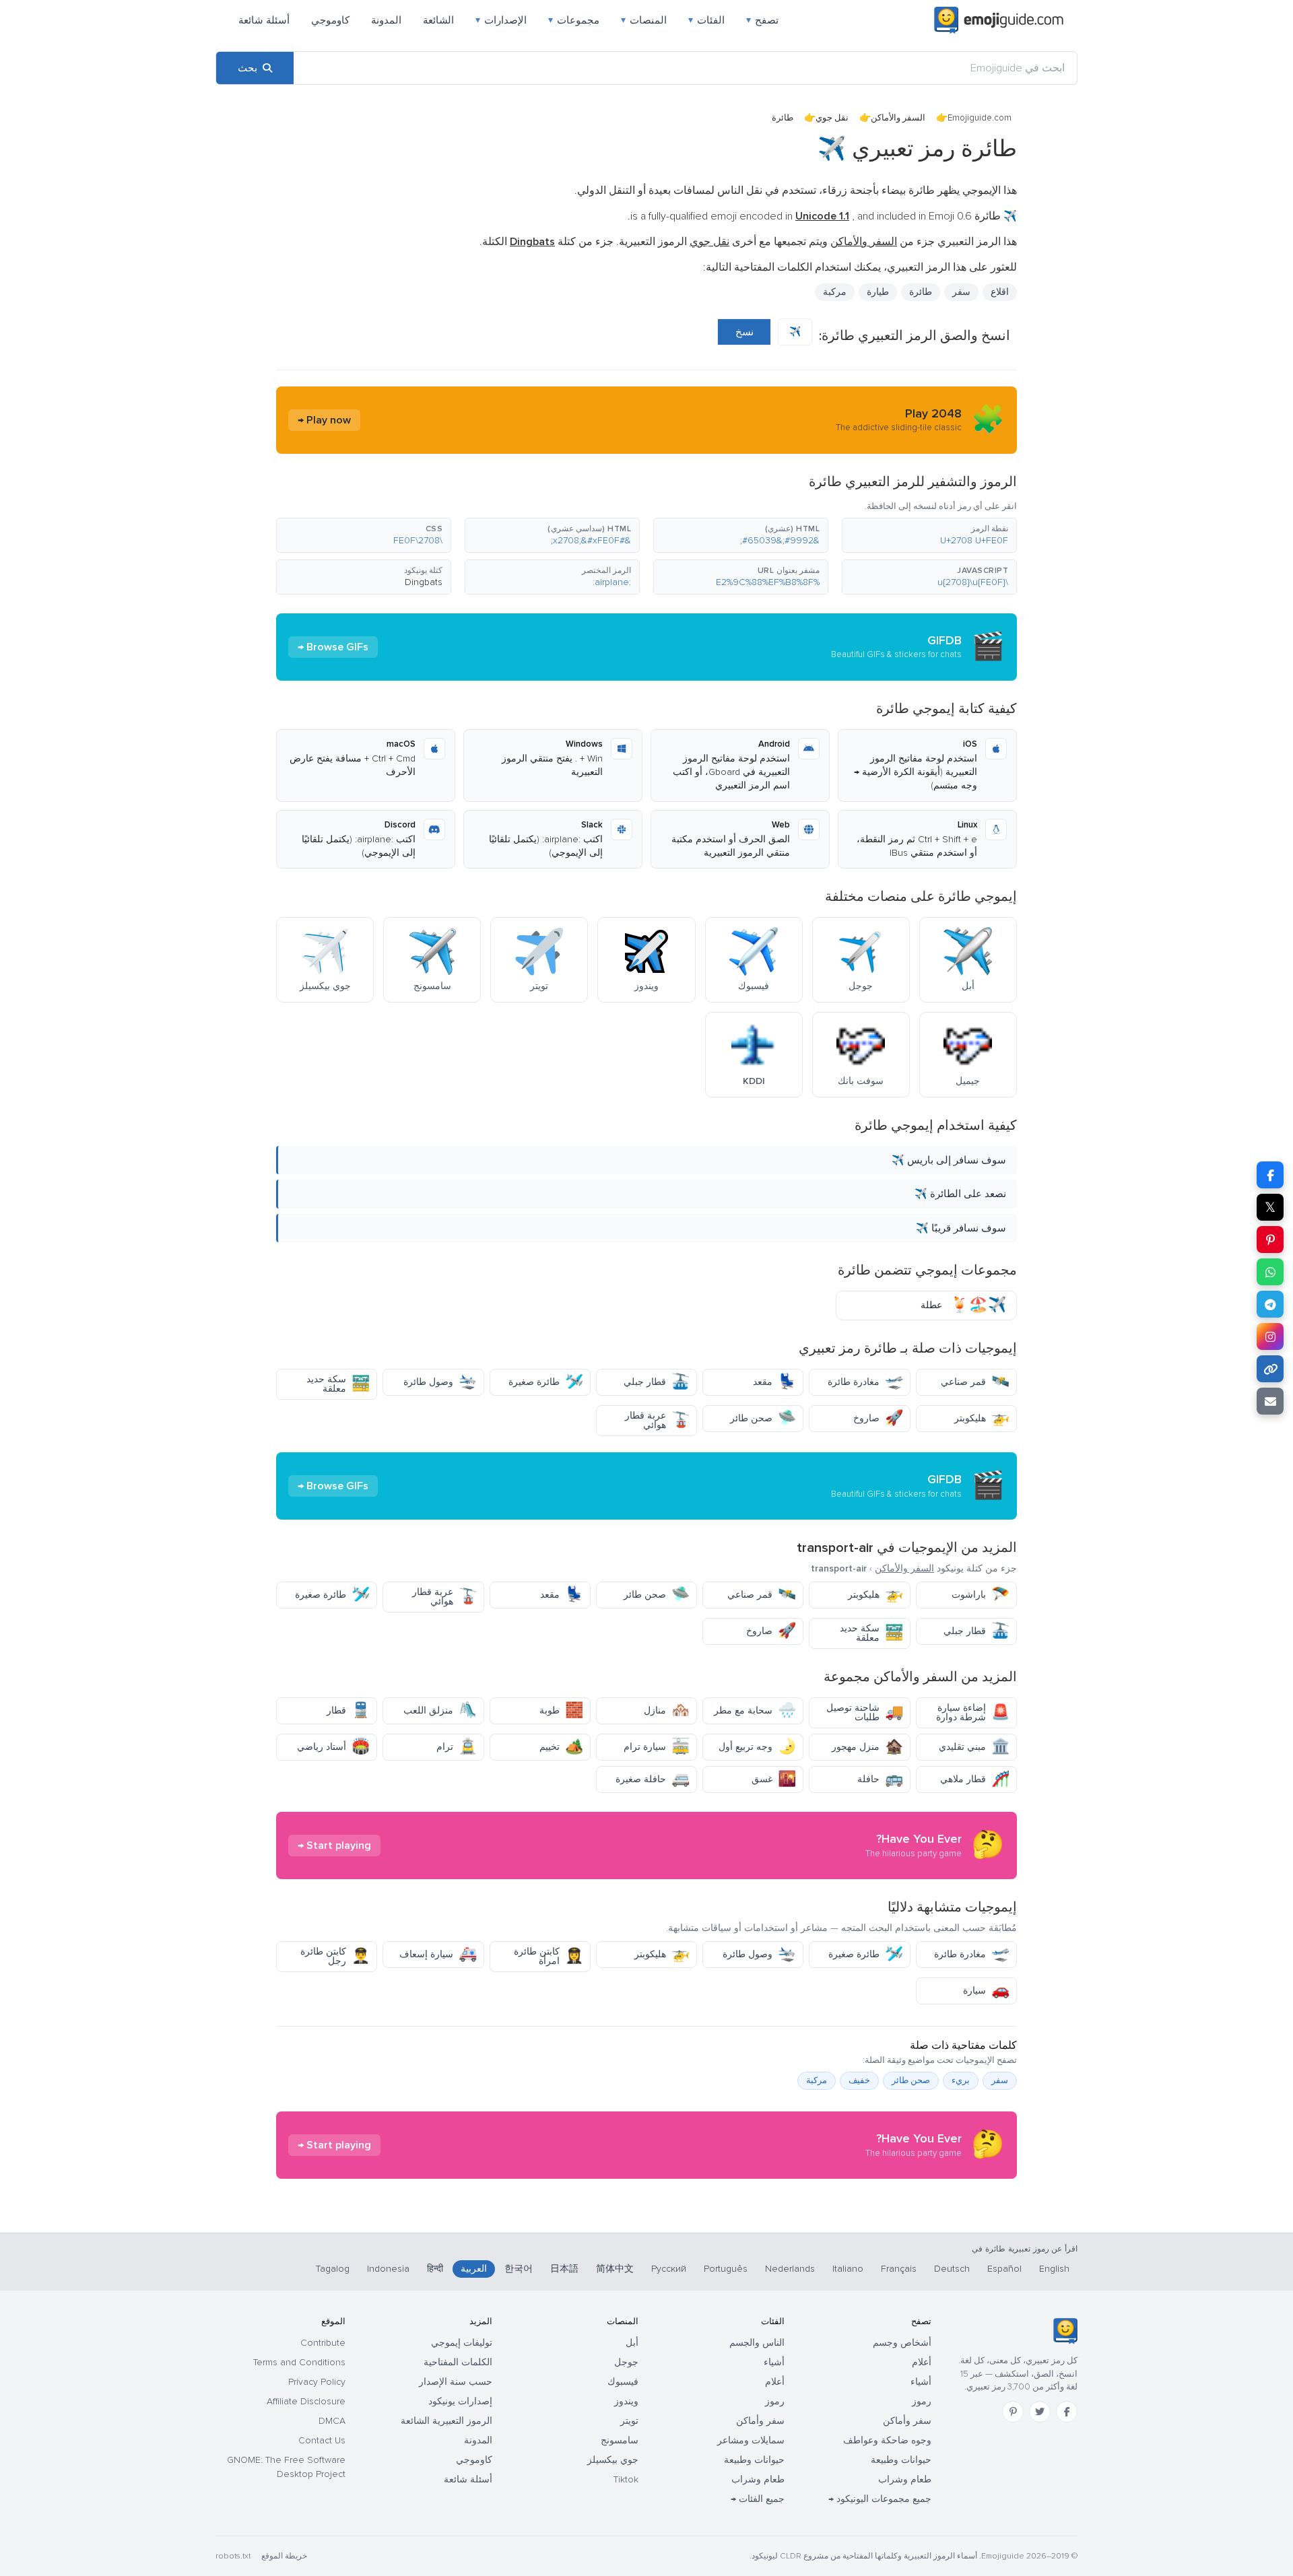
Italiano (848, 2269)
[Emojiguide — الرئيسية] (1065, 2331)
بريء (961, 2080)
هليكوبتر (982, 1418)
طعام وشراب (905, 2479)
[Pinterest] (1013, 2412)
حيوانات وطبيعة (901, 2460)
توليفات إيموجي (462, 2343)
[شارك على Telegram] (1270, 1304)
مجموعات (574, 20)
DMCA (332, 2421)
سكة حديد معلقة (338, 1384)
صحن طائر (763, 1418)
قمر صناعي (975, 1382)
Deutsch (952, 2269)
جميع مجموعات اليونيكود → (880, 2499)
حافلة (880, 1779)
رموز (922, 2401)
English (1054, 2269)
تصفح (762, 20)
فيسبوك (623, 2382)
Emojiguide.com (980, 118)
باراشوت (981, 1595)
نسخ (744, 332)
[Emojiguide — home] (999, 20)
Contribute (323, 2343)
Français (899, 2269)
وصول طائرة (440, 1382)
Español (1004, 2269)
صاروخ (878, 1418)
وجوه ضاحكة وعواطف (887, 2440)
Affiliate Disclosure (306, 2401)
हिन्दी (435, 2269)
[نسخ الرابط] (1270, 1369)
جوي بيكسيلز (613, 2460)
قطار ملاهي (975, 1779)
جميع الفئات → (758, 2499)
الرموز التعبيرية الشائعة (446, 2421)
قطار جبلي (657, 1382)
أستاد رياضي (333, 1747)
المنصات (644, 20)
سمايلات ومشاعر (751, 2440)
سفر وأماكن (907, 2421)
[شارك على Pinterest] (1270, 1240)
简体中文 (615, 2269)
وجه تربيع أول (757, 1747)
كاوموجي (330, 20)
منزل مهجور (867, 1747)
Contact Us (322, 2440)
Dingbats (424, 582)
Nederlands (790, 2269)
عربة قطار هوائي (657, 1420)
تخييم (561, 1747)
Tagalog (333, 2269)
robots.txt (233, 2556)
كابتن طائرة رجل (335, 1956)
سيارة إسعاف (438, 1954)
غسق (774, 1779)
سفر (961, 292)
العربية (474, 2269)
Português (726, 2269)
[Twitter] (1040, 2412)
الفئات (706, 20)
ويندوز (626, 2401)
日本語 (564, 2269)
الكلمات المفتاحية (458, 2362)
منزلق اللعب (440, 1710)
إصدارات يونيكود (460, 2401)
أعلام (922, 2362)
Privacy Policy (317, 2382)
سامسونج (620, 2440)
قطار (348, 1710)
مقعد (774, 1382)
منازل (667, 1710)
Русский (669, 2269)
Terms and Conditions (299, 2362)
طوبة (561, 1710)
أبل (632, 2343)
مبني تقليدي (974, 1747)
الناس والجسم (757, 2343)
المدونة (386, 20)
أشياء (921, 2382)
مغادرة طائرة (865, 1382)
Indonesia (388, 2269)
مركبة (835, 292)
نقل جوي (832, 118)
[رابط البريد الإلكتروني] (1270, 1401)
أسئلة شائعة (264, 20)
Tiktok (626, 2479)
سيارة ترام (657, 1747)
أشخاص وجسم (902, 2343)
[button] (929, 535)
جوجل (626, 2362)
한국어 (519, 2269)
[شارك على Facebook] (1270, 1175)
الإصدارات (501, 20)
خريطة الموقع (284, 2556)
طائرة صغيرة (546, 1382)
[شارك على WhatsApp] (1270, 1272)
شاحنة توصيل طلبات (865, 1713)
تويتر (629, 2421)
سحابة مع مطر (755, 1710)
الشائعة (438, 20)
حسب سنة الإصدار (456, 2382)
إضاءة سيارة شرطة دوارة (973, 1713)
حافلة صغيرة (653, 1779)
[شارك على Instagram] (1270, 1336)
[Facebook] (1067, 2412)
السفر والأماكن (898, 118)
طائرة (921, 292)
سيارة (986, 1991)
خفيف (859, 2080)
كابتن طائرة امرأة (549, 1956)
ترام (457, 1747)
